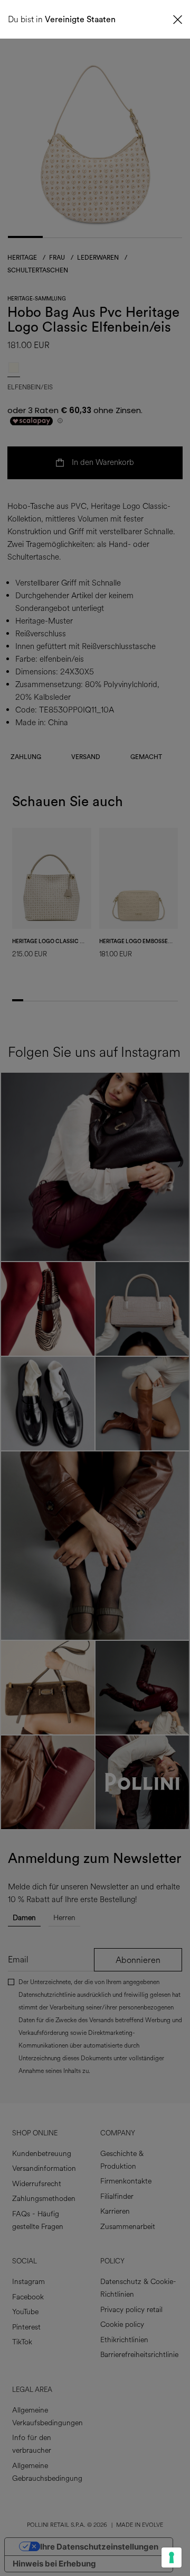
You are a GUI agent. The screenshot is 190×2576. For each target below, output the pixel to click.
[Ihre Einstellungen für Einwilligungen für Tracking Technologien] (172, 2557)
